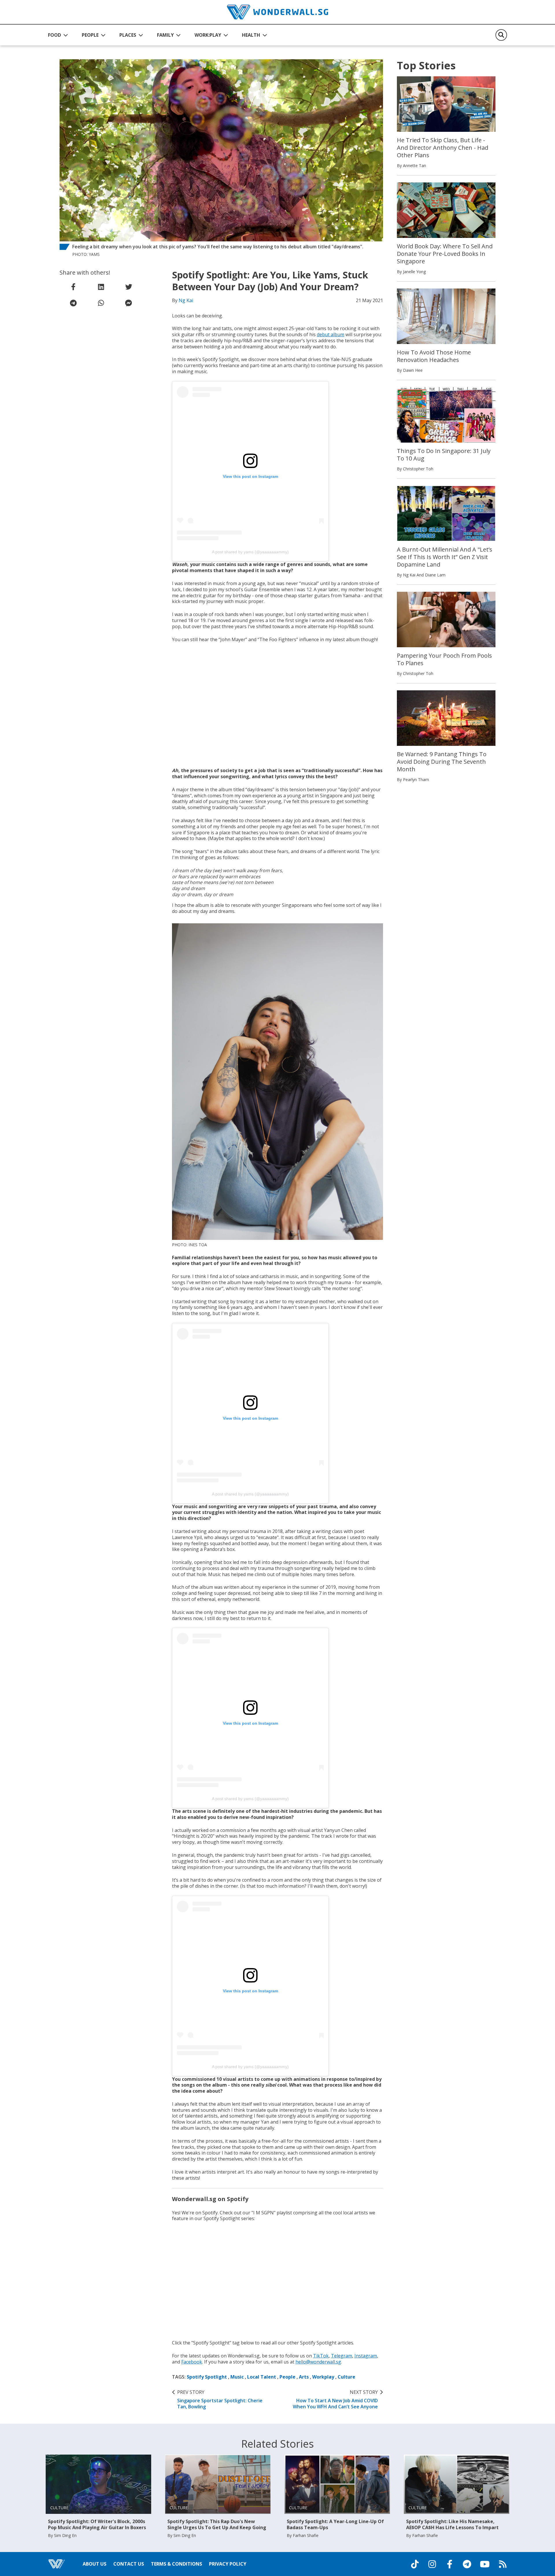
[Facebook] (449, 2564)
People (287, 2377)
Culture (346, 2377)
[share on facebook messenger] (129, 303)
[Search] (501, 35)
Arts (304, 2377)
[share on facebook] (73, 287)
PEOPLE (90, 35)
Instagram (366, 2356)
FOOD (54, 35)
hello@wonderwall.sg (318, 2362)
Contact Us (129, 2564)
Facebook (192, 2362)
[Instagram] (432, 2564)
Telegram (342, 2356)
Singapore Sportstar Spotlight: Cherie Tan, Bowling (220, 2399)
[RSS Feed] (503, 2564)
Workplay (323, 2377)
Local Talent (262, 2377)
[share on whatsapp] (101, 303)
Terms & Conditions (176, 2564)
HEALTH (251, 35)
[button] (58, 35)
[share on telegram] (73, 303)
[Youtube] (485, 2564)
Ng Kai (186, 300)
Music (237, 2377)
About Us (95, 2564)
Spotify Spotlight (207, 2377)
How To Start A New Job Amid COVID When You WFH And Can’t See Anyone (335, 2399)
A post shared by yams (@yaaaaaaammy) (250, 552)
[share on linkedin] (101, 287)
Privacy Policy (228, 2564)
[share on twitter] (129, 287)
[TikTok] (415, 2564)
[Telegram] (467, 2564)
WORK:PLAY (208, 35)
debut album (331, 334)
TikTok (321, 2356)
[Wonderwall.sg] (277, 12)
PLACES (128, 35)
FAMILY (165, 35)
